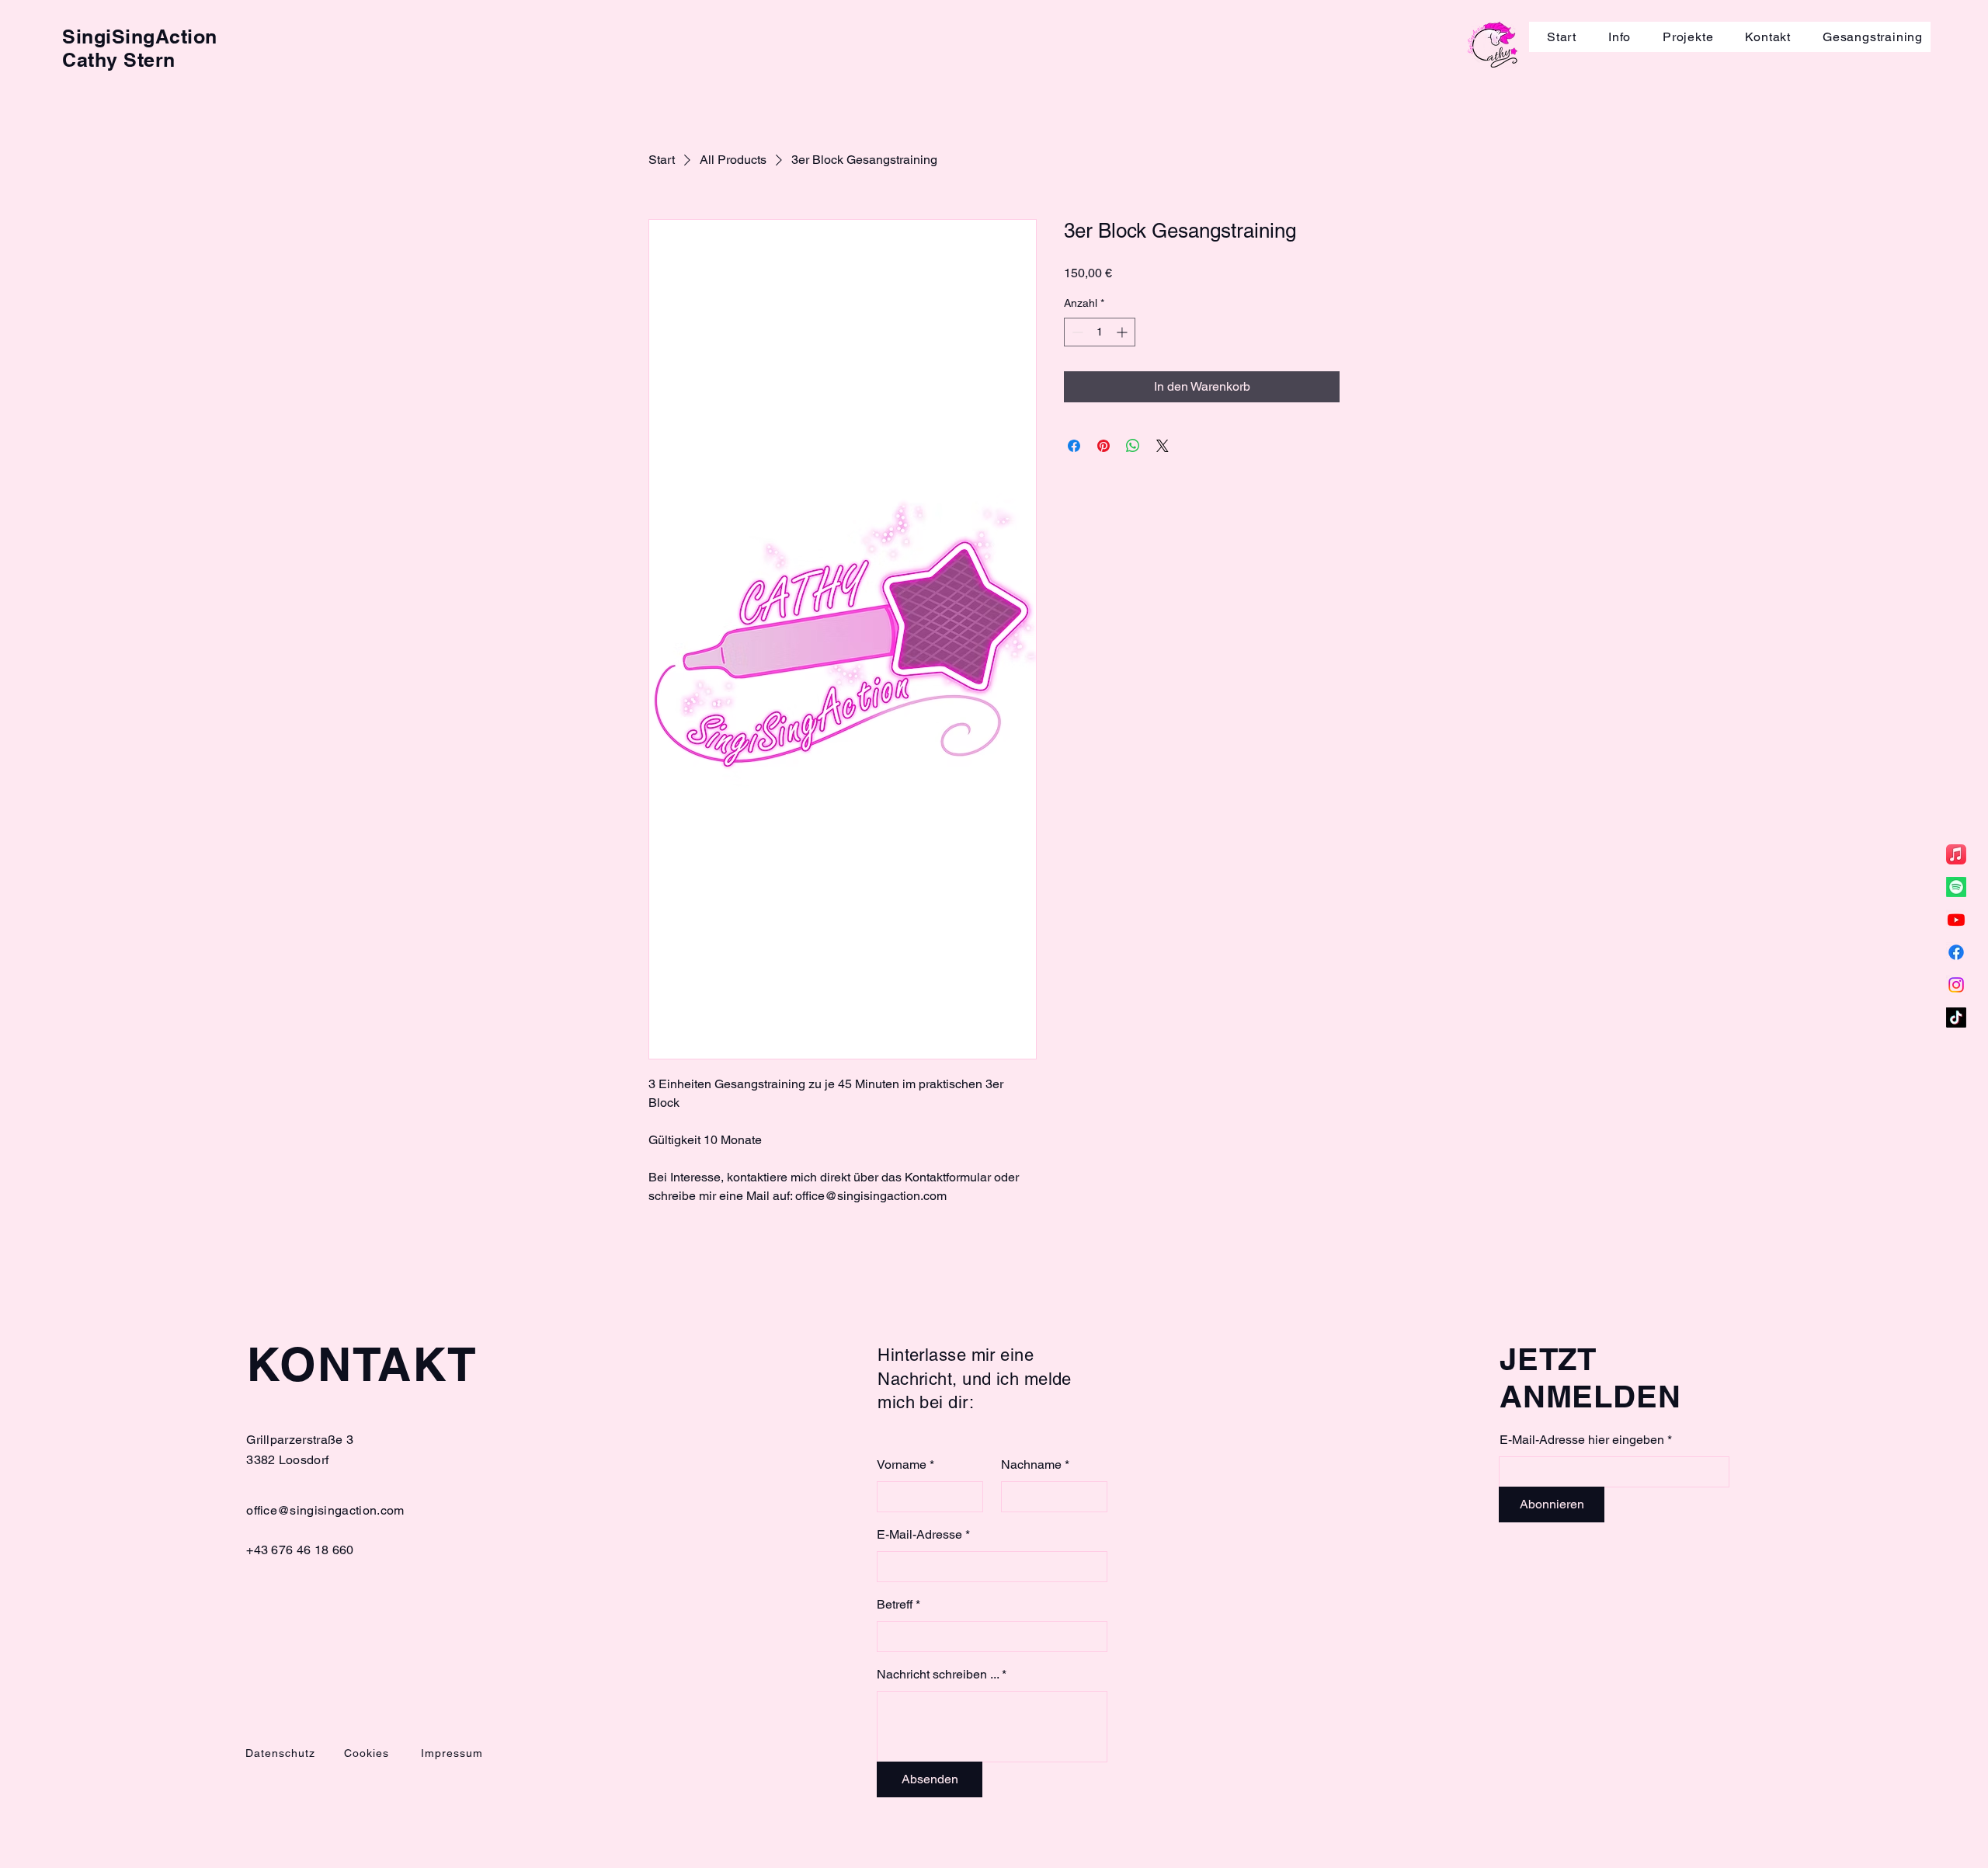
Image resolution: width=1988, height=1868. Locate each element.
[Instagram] (1956, 985)
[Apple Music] (1956, 854)
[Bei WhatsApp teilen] (1133, 446)
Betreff (895, 1605)
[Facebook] (1956, 952)
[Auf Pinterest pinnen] (1103, 446)
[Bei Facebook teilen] (1074, 446)
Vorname (902, 1465)
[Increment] (1123, 332)
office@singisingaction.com (325, 1510)
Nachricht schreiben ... (938, 1675)
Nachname (1031, 1465)
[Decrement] (1076, 332)
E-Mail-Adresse (919, 1535)
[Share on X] (1163, 446)
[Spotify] (1956, 887)
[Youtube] (1956, 920)
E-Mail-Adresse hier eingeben (1583, 1440)
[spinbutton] (1100, 332)
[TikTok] (1956, 1017)
